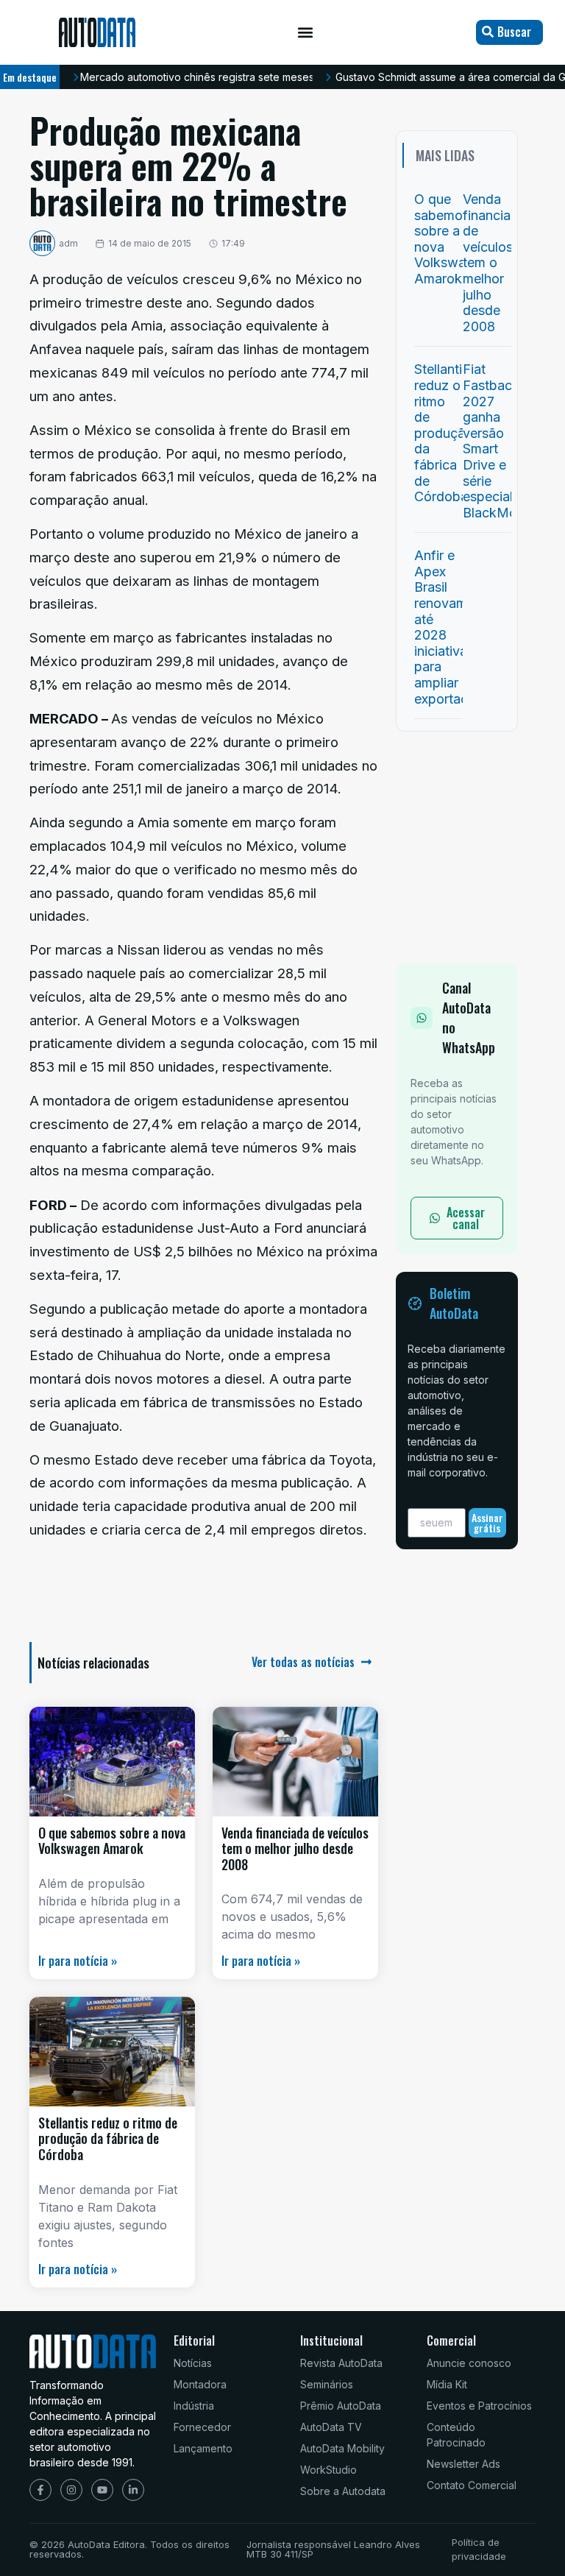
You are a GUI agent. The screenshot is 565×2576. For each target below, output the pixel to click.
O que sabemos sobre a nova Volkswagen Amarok (112, 1841)
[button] (306, 33)
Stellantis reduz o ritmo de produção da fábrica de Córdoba (108, 2138)
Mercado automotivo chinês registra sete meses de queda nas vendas (252, 77)
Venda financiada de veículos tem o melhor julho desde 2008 (295, 1848)
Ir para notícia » (78, 1961)
